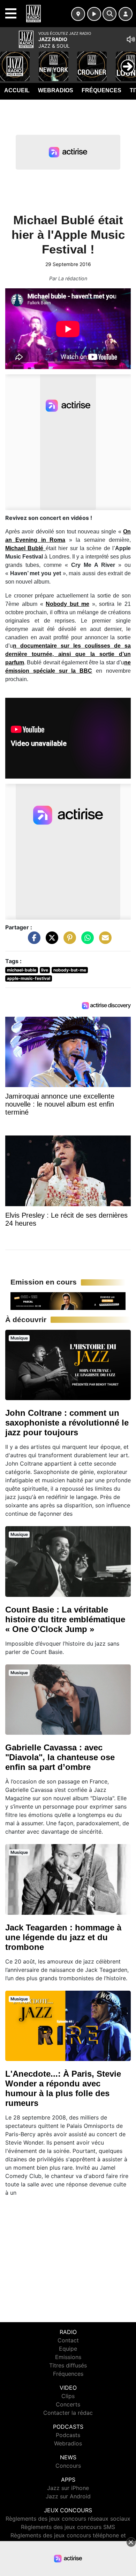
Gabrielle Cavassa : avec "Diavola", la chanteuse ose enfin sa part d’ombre (60, 1757)
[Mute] (131, 39)
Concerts (68, 2404)
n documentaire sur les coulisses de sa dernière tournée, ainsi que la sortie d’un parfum (68, 654)
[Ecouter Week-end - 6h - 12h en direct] (68, 1301)
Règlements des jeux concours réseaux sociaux (68, 2519)
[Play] (9, 61)
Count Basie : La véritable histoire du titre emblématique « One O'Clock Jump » (65, 1619)
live (45, 970)
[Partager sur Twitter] (50, 941)
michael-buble (22, 970)
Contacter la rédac (68, 2413)
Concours (68, 2466)
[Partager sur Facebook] (32, 941)
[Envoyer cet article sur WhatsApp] (86, 941)
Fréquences (101, 90)
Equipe (68, 2349)
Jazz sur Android (68, 2496)
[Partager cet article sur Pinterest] (68, 941)
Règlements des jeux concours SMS (68, 2527)
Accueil (17, 90)
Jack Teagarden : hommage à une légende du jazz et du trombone (63, 1937)
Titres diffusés (68, 2365)
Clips (68, 2396)
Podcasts (68, 2435)
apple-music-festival (29, 978)
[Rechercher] (109, 14)
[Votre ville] (78, 14)
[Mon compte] (126, 14)
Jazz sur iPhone (68, 2488)
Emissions (68, 2357)
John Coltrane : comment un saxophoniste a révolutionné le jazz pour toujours (67, 1423)
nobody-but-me (70, 970)
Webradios (56, 90)
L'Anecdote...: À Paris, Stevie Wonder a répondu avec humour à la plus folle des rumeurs (63, 2088)
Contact (68, 2340)
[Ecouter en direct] (94, 14)
